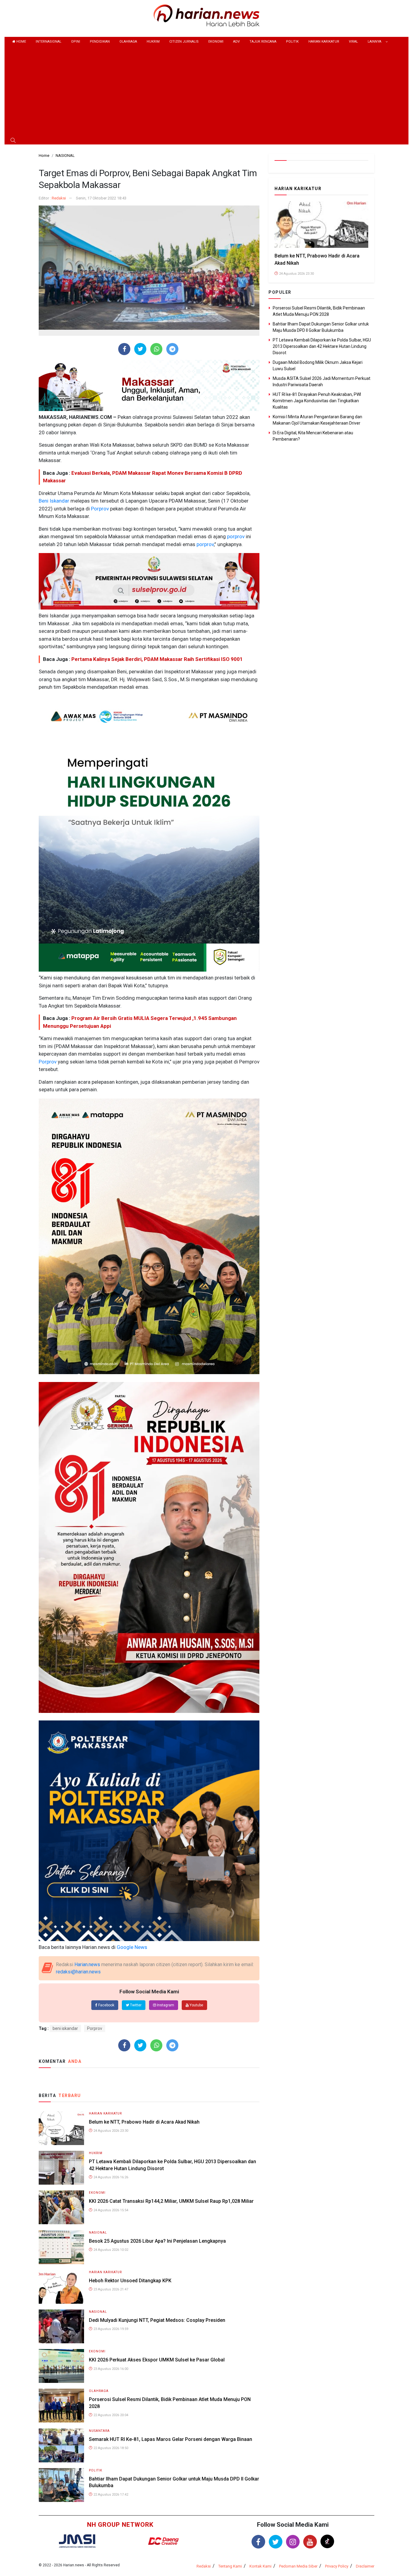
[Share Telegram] (172, 349)
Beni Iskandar (54, 501)
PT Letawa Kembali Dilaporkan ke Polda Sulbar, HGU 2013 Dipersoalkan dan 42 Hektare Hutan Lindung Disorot (322, 346)
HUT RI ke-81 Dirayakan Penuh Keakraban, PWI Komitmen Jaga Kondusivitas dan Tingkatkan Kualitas (317, 401)
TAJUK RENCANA (263, 42)
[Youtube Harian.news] (310, 2542)
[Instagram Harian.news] (293, 2542)
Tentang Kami (230, 2566)
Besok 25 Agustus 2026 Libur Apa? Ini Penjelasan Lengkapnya (157, 2241)
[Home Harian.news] (207, 15)
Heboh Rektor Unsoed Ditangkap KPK (130, 2281)
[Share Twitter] (140, 349)
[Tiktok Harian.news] (327, 2541)
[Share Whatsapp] (156, 349)
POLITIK (292, 42)
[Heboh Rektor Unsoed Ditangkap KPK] (61, 2286)
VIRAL (353, 42)
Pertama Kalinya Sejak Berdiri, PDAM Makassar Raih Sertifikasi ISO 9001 (157, 659)
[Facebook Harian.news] (258, 2542)
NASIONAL (98, 2233)
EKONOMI (216, 42)
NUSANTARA (99, 2431)
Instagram (165, 2005)
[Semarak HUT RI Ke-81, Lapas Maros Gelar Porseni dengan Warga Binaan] (61, 2445)
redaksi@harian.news (78, 1972)
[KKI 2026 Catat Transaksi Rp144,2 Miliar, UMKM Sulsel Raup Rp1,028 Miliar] (61, 2207)
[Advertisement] (207, 92)
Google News (132, 1947)
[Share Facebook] (124, 349)
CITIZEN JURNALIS (184, 42)
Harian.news (87, 1964)
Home (21, 42)
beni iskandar (65, 2028)
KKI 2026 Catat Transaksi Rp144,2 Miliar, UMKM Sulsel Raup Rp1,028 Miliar (171, 2201)
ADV (236, 42)
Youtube (196, 2005)
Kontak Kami (260, 2566)
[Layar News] (77, 2540)
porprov (235, 536)
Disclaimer (365, 2566)
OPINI (76, 42)
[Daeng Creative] (163, 2541)
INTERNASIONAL (49, 42)
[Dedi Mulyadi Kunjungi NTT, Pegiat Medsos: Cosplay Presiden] (61, 2326)
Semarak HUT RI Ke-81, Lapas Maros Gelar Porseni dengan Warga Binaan (171, 2439)
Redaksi (59, 198)
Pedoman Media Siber (298, 2566)
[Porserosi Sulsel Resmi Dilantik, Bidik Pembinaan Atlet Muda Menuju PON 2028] (61, 2405)
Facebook (106, 2005)
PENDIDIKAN (100, 42)
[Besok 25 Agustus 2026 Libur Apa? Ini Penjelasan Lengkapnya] (61, 2247)
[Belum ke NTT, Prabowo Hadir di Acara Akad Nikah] (61, 2128)
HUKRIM (153, 42)
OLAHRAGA (128, 42)
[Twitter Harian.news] (276, 2542)
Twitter (135, 2005)
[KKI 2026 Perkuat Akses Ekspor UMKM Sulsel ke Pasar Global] (61, 2366)
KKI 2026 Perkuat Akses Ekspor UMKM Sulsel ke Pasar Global (157, 2360)
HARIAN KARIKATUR (324, 42)
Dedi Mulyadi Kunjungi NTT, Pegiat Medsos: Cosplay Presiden (157, 2320)
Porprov (99, 509)
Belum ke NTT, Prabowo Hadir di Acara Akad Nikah (144, 2122)
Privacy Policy (337, 2566)
